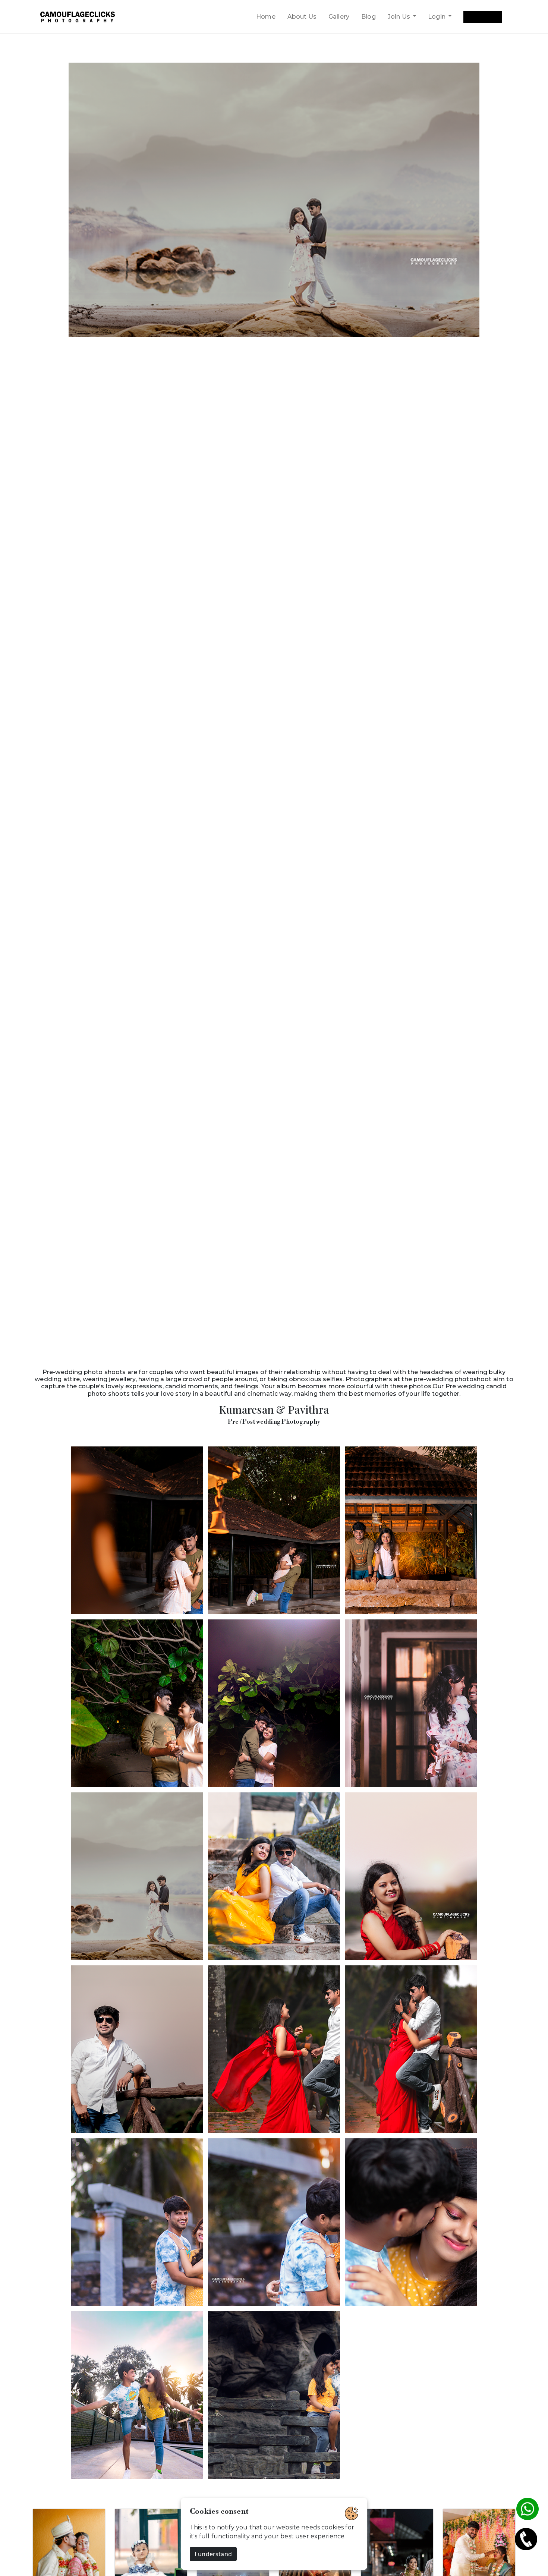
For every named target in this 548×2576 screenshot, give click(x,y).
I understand (213, 2554)
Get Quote (482, 17)
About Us (302, 17)
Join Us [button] (400, 17)
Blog (369, 17)
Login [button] (437, 17)
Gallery (339, 17)
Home (266, 17)
